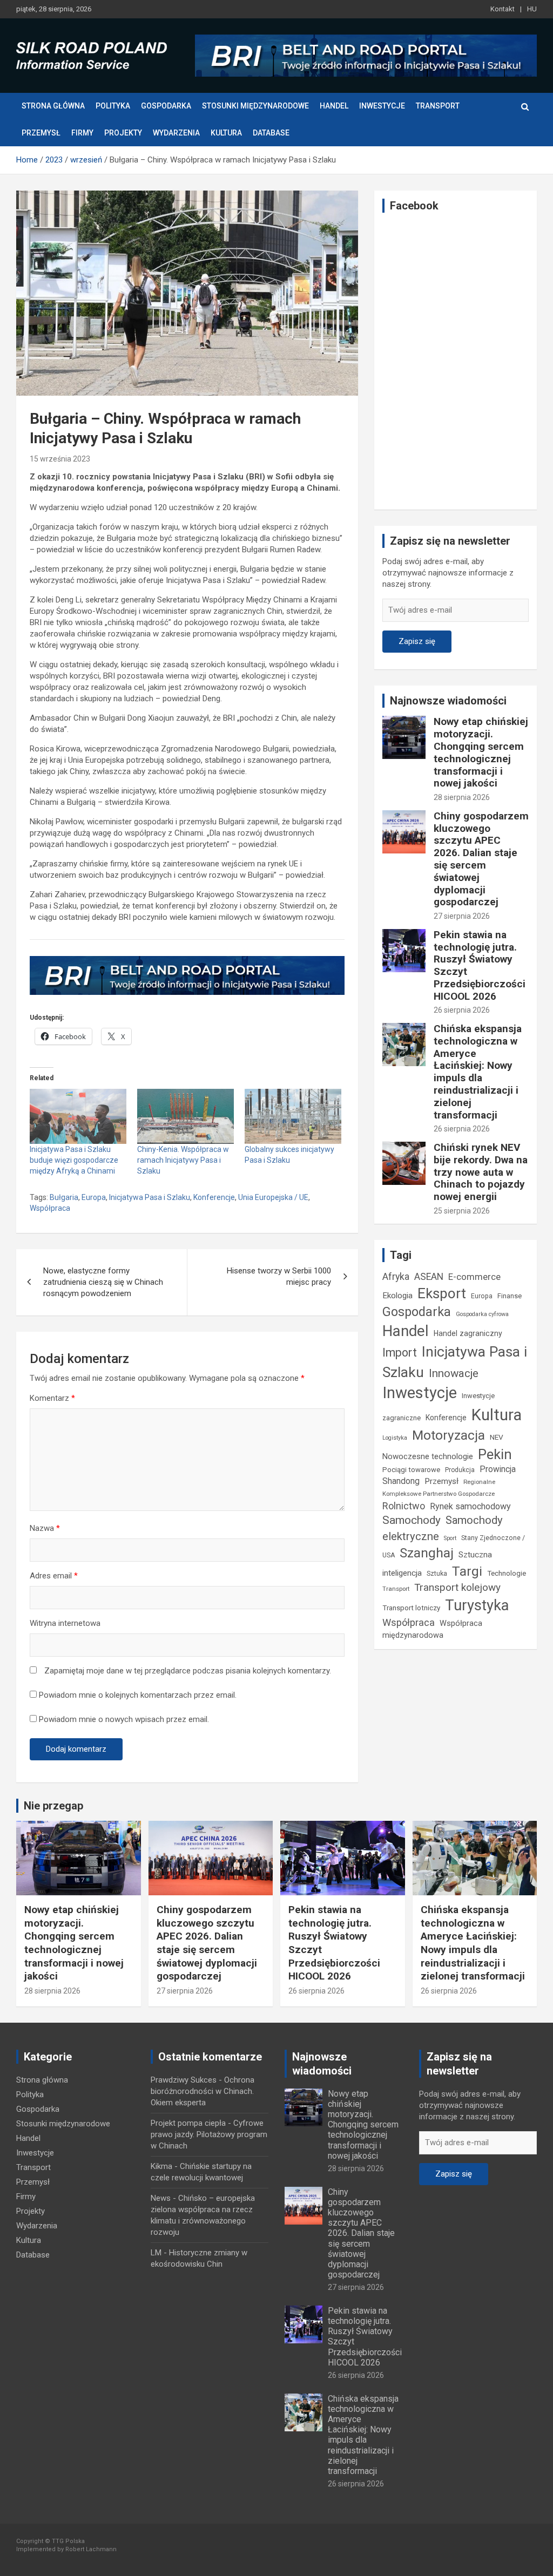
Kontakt (503, 9)
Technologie (507, 1573)
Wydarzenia (176, 133)
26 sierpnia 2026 (462, 1010)
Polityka (113, 106)
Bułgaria (64, 1197)
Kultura (226, 133)
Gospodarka (166, 106)
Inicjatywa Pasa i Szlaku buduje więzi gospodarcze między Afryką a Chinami (74, 1160)
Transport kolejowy (457, 1587)
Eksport (442, 1293)
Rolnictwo (404, 1506)
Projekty (123, 133)
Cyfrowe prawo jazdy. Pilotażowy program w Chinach (209, 2134)
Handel (334, 106)
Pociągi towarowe (411, 1470)
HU (532, 9)
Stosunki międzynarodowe (255, 106)
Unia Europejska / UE (273, 1197)
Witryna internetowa (65, 1623)
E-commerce (474, 1277)
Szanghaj (427, 1553)
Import (400, 1353)
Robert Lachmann (91, 2549)
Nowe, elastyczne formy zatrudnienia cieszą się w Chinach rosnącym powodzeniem (103, 1282)
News (161, 2198)
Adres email (54, 1576)
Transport (438, 106)
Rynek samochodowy (470, 1506)
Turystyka (477, 1605)
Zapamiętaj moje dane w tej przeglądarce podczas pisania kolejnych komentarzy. (188, 1671)
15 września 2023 (60, 459)
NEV (497, 1437)
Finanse (510, 1296)
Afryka (396, 1276)
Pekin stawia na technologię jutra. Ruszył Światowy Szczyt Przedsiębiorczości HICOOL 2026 (480, 965)
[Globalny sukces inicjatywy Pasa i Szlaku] (293, 1116)
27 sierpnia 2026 (462, 916)
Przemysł (41, 133)
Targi (467, 1571)
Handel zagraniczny (468, 1333)
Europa (94, 1197)
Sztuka (437, 1574)
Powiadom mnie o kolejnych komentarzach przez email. (138, 1695)
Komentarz (52, 1398)
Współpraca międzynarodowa (432, 1629)
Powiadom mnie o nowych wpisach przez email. (124, 1719)
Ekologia (397, 1296)
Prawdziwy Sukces (184, 2080)
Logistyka (395, 1438)
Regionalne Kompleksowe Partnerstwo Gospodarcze (439, 1488)
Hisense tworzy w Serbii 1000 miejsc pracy (279, 1276)
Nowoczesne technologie (428, 1456)
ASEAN (429, 1277)
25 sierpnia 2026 (462, 1211)
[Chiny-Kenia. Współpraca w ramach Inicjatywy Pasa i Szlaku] (186, 1116)
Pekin (495, 1454)
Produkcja (460, 1470)
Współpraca (50, 1208)
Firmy (82, 133)
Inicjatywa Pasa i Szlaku (150, 1197)
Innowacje (454, 1373)
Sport (450, 1538)
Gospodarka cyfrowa (482, 1314)
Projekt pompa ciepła (188, 2123)
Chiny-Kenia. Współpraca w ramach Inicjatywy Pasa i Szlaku (183, 1160)
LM (156, 2253)
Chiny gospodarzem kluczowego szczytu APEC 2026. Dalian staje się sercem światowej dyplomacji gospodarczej (481, 859)
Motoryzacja (449, 1435)
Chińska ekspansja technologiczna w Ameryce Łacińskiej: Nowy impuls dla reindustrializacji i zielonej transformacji (478, 1072)
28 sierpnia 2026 (462, 797)
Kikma (161, 2166)
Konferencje (214, 1197)
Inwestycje (382, 106)
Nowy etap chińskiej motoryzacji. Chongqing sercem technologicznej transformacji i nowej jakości (481, 752)
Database (271, 133)
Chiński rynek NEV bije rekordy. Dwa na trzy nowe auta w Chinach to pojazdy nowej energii (481, 1172)
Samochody (412, 1520)
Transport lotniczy (411, 1608)
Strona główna (53, 106)
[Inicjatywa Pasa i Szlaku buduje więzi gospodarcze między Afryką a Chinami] (78, 1116)
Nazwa (45, 1528)
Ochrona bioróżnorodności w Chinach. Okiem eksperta (203, 2091)
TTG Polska (68, 2541)
